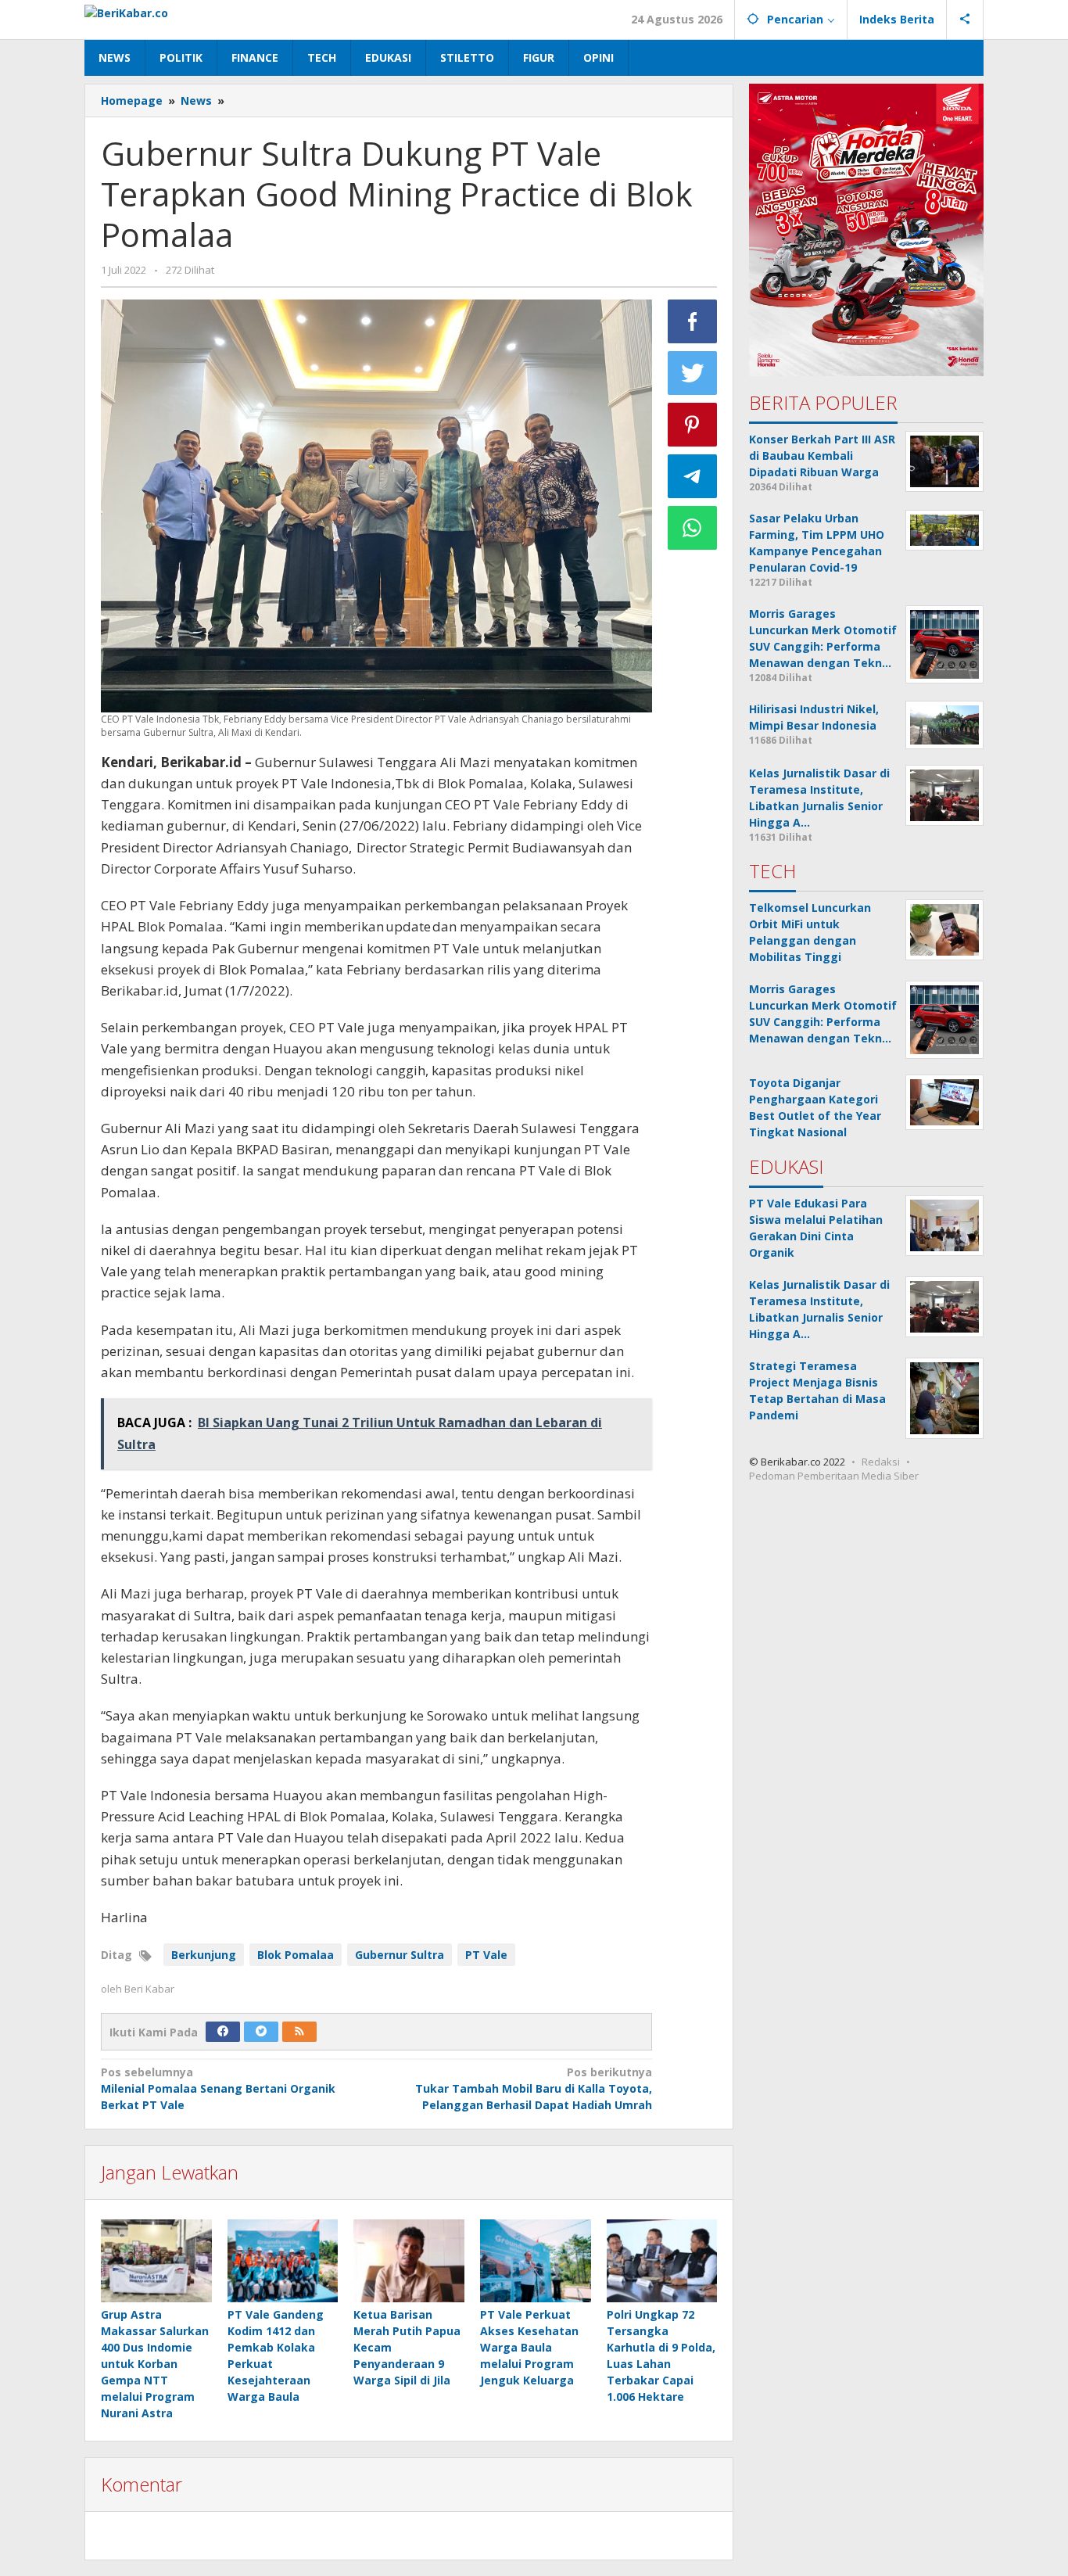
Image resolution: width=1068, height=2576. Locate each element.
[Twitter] (261, 2032)
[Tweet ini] (693, 373)
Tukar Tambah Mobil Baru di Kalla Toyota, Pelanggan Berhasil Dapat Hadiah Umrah (533, 2088)
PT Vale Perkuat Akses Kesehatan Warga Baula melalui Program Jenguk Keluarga (529, 2347)
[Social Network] (965, 20)
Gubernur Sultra (400, 1955)
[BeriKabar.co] (126, 11)
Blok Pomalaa (296, 1955)
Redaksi (881, 1462)
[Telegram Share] (693, 476)
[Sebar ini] (693, 321)
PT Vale (486, 1955)
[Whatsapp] (693, 528)
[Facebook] (223, 2032)
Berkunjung (204, 1955)
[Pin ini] (693, 425)
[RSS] (299, 2032)
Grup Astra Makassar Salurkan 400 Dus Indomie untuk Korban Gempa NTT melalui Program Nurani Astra (155, 2364)
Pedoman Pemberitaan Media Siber (834, 1476)
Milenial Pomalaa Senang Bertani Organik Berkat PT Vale (218, 2088)
